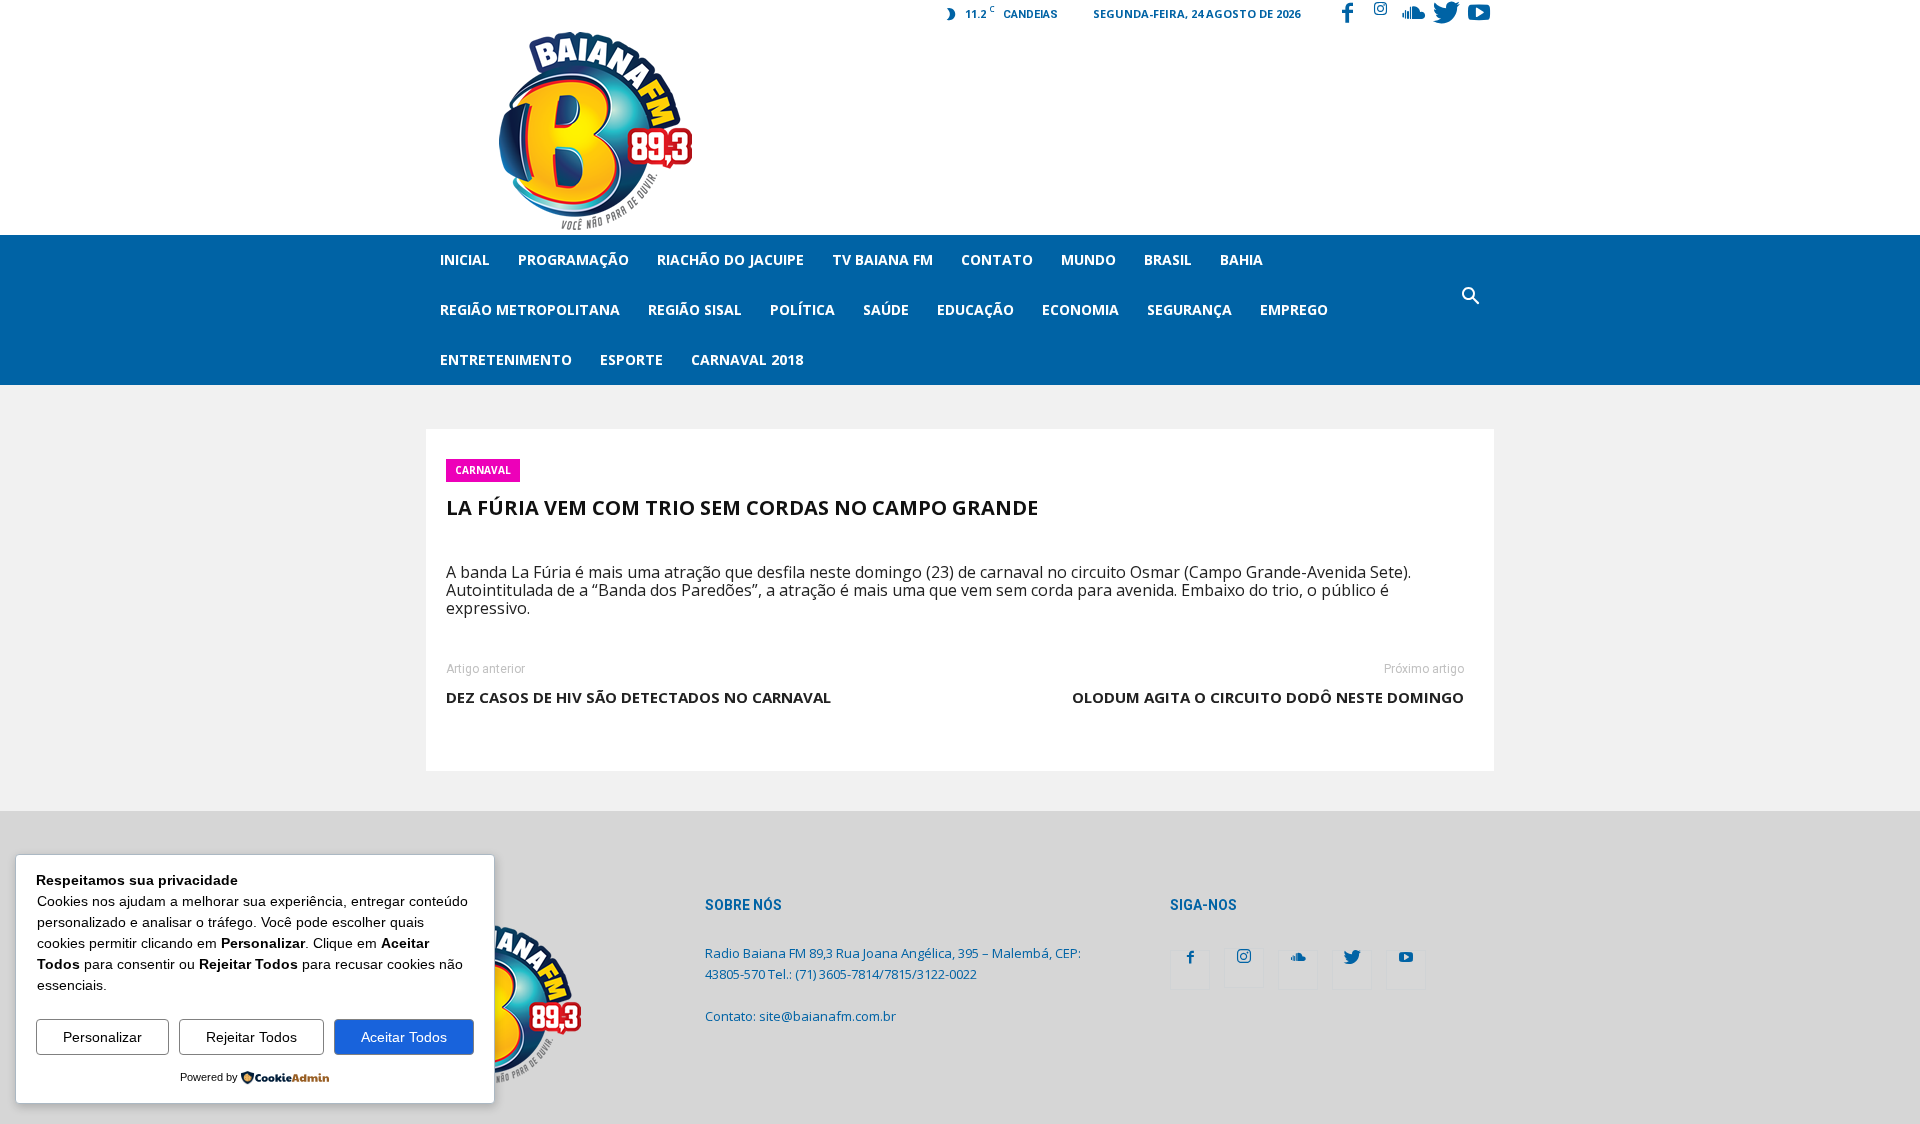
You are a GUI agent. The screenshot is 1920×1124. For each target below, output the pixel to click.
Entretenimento (506, 359)
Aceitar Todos (404, 1037)
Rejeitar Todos (251, 1037)
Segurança (1189, 309)
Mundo (1088, 259)
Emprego (1294, 309)
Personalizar (102, 1037)
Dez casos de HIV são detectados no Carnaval (638, 697)
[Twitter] (1446, 15)
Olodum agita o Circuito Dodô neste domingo (1268, 697)
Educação (975, 309)
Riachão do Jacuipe (730, 259)
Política (802, 309)
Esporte (631, 359)
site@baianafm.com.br (827, 1016)
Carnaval (483, 470)
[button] (1470, 310)
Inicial (465, 259)
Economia (1080, 309)
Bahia (1241, 259)
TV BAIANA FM (882, 259)
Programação (573, 259)
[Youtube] (1479, 15)
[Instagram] (1380, 15)
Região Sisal (695, 309)
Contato (997, 259)
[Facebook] (1347, 15)
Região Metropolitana (530, 309)
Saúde (886, 309)
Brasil (1168, 259)
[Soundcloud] (1413, 15)
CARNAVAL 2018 (747, 359)
